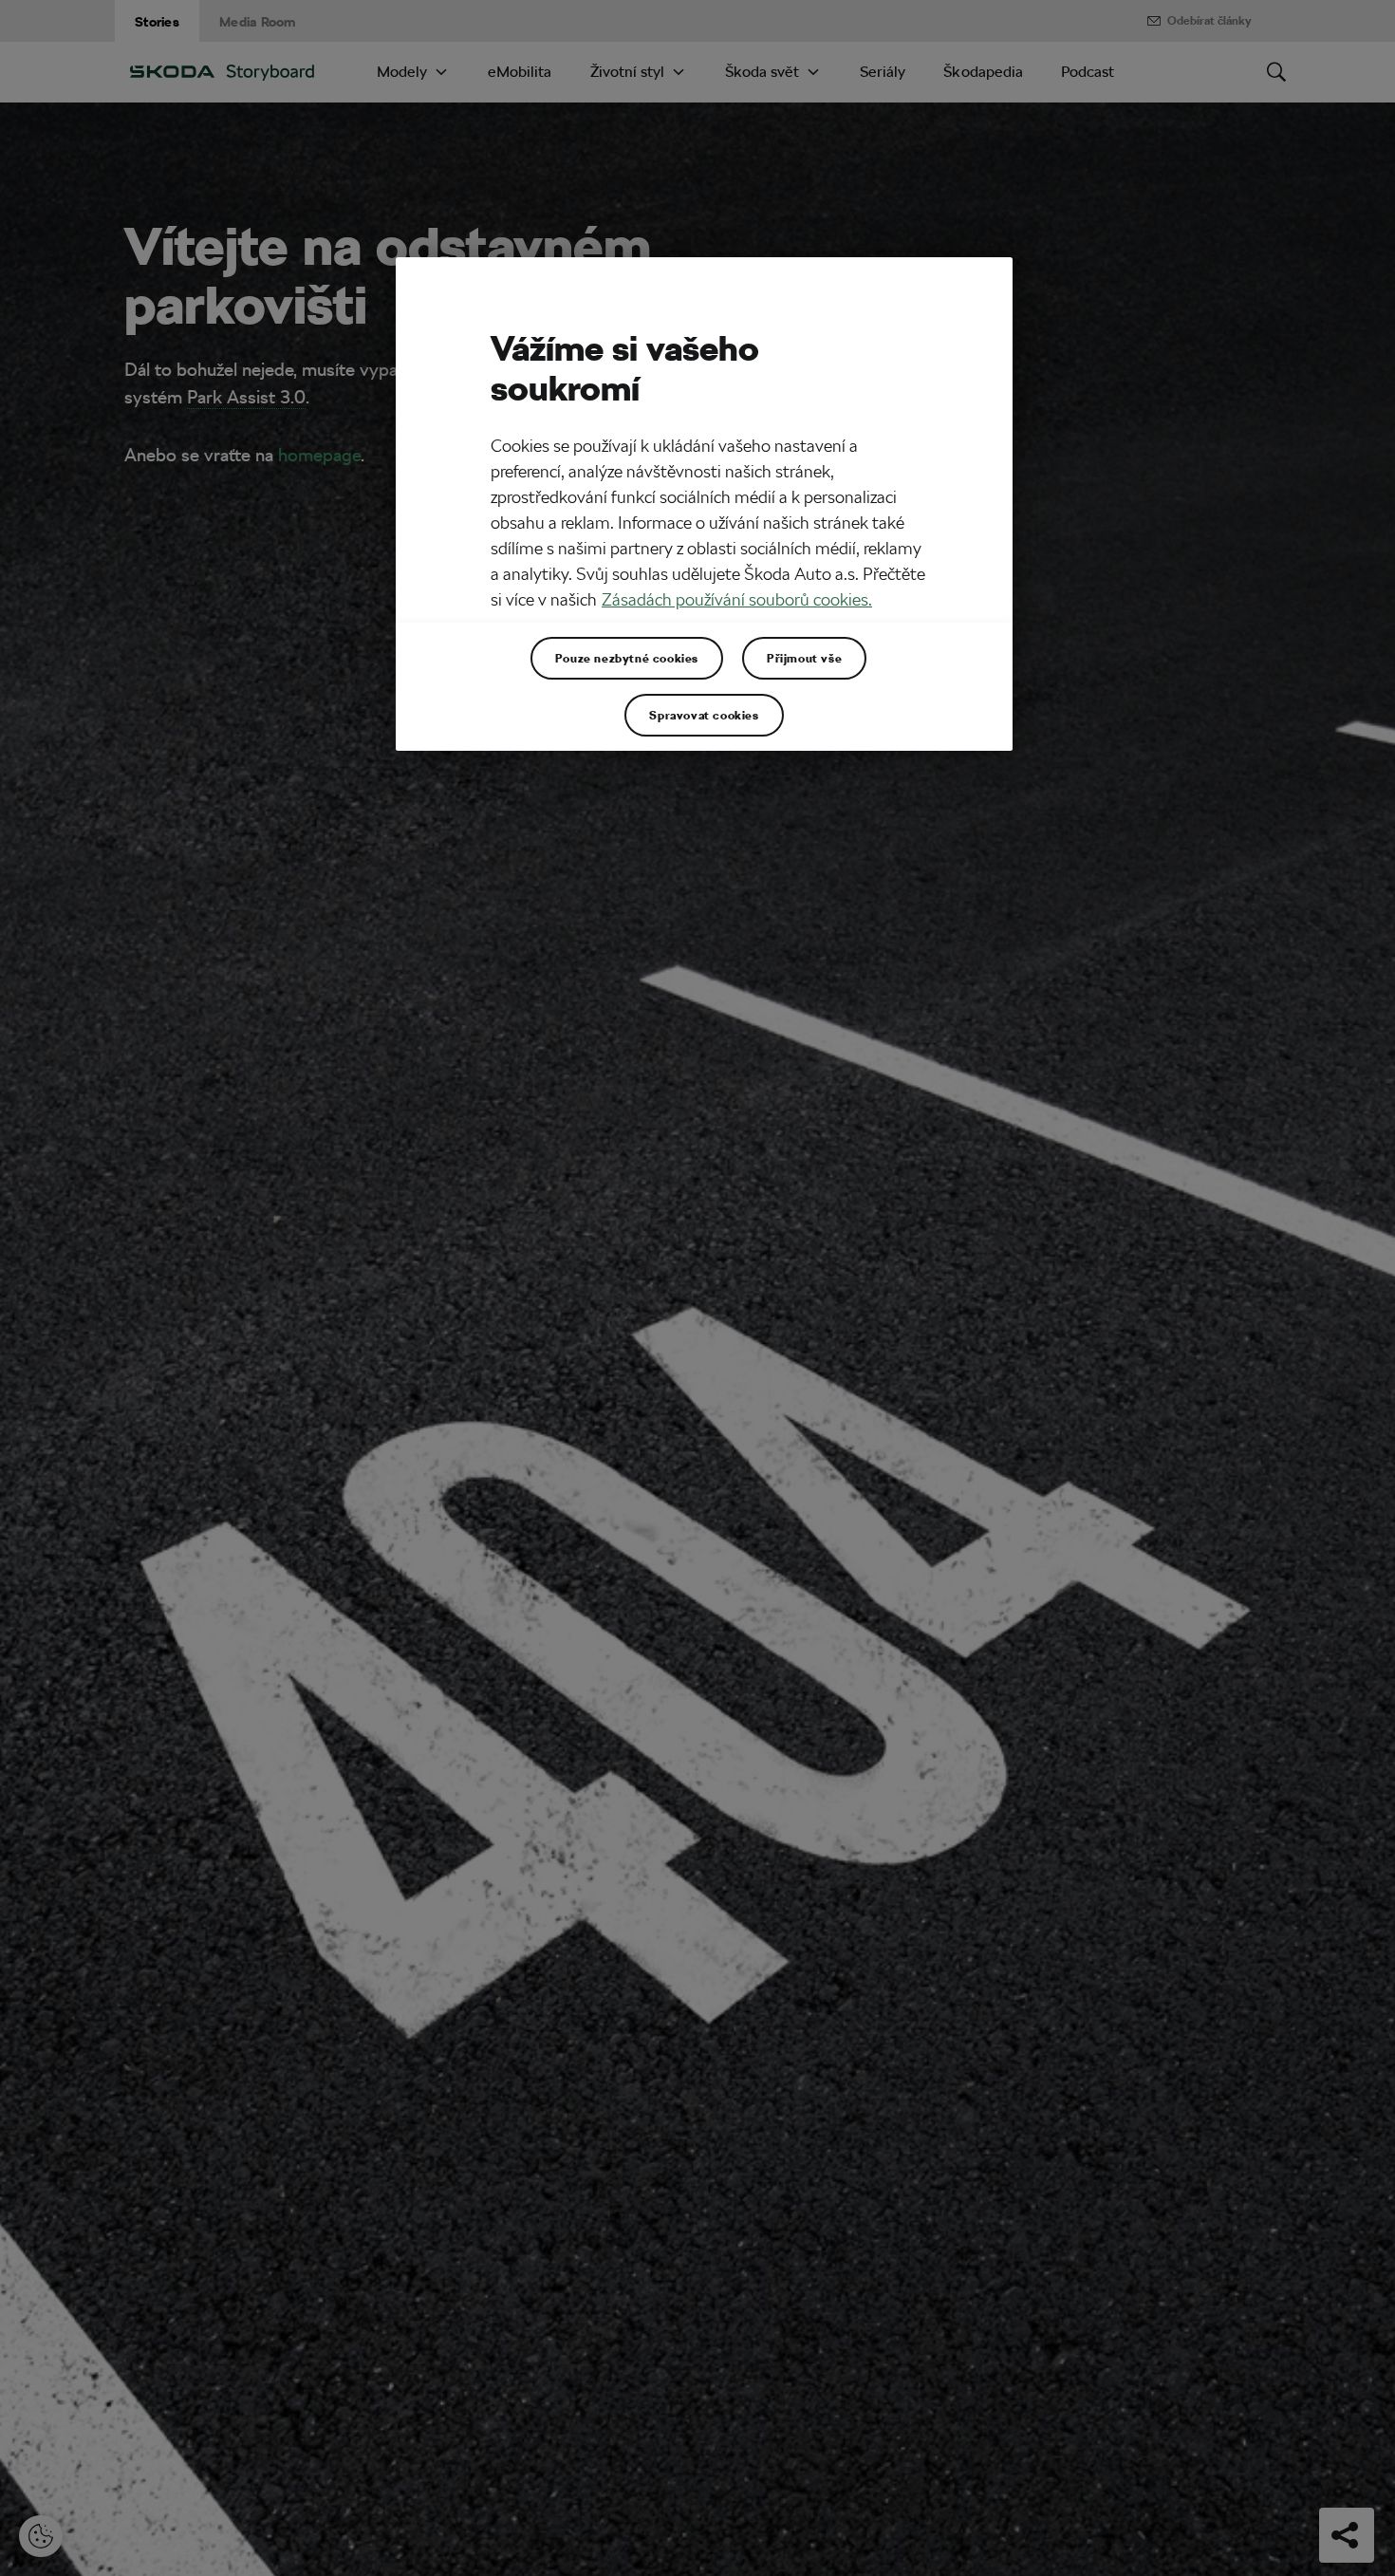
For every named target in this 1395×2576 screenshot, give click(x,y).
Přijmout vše (804, 658)
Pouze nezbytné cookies (627, 658)
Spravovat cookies (704, 715)
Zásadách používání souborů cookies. (737, 600)
